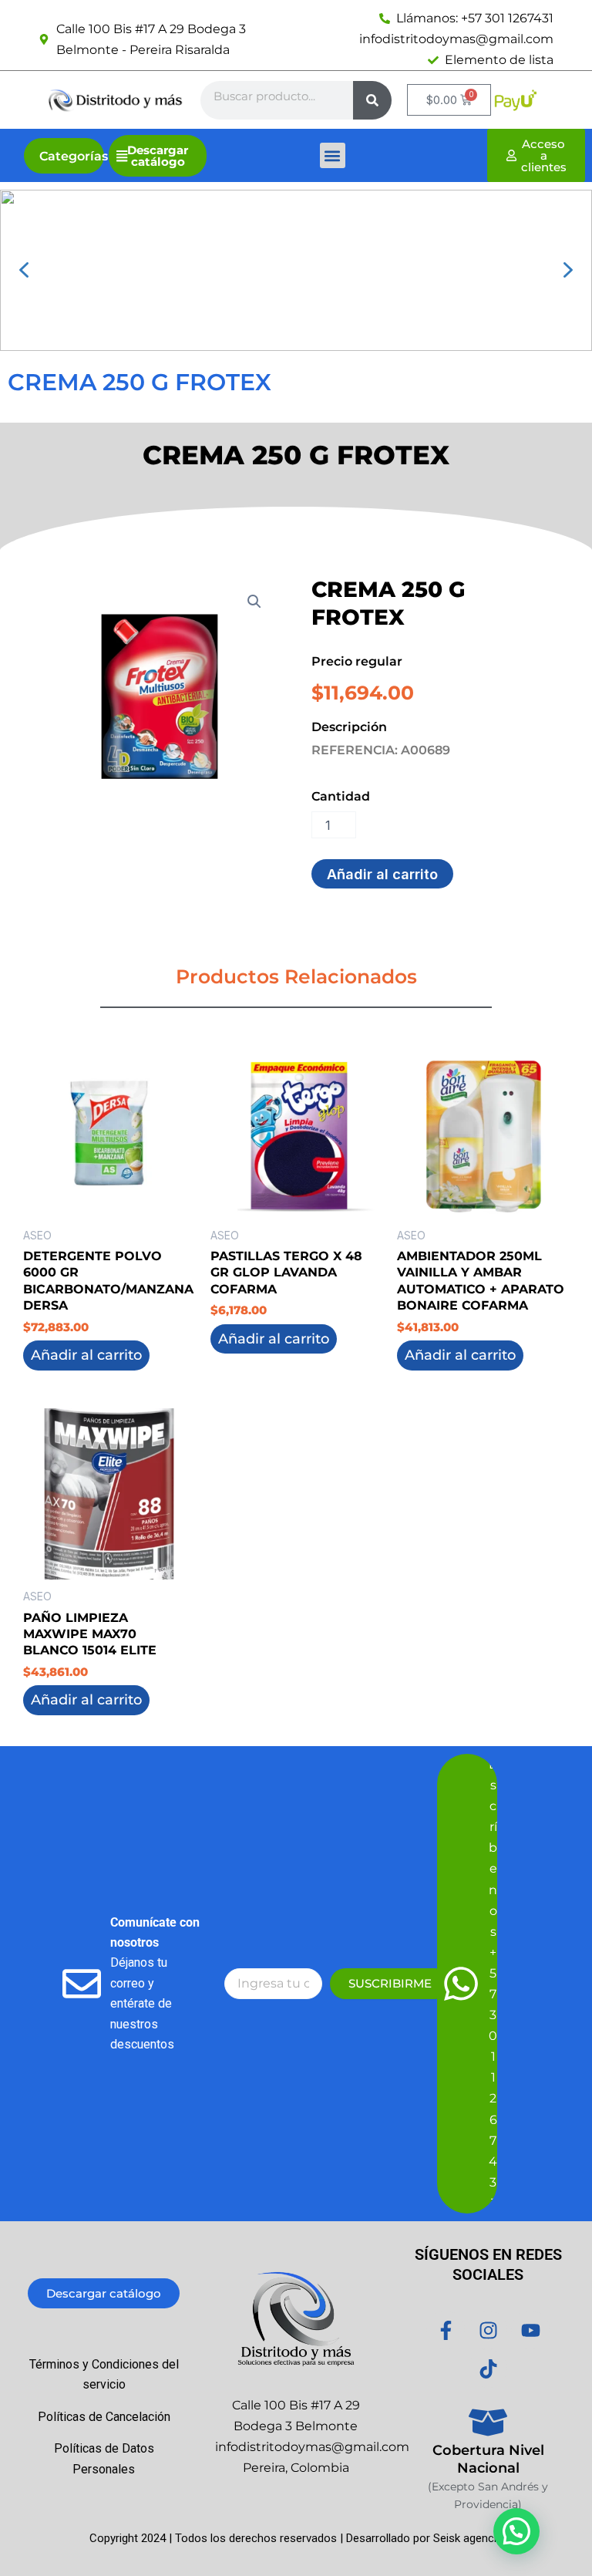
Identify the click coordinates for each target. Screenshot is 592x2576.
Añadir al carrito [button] (86, 1355)
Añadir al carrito (382, 874)
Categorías (74, 156)
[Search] (372, 100)
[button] (333, 155)
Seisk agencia (468, 2538)
